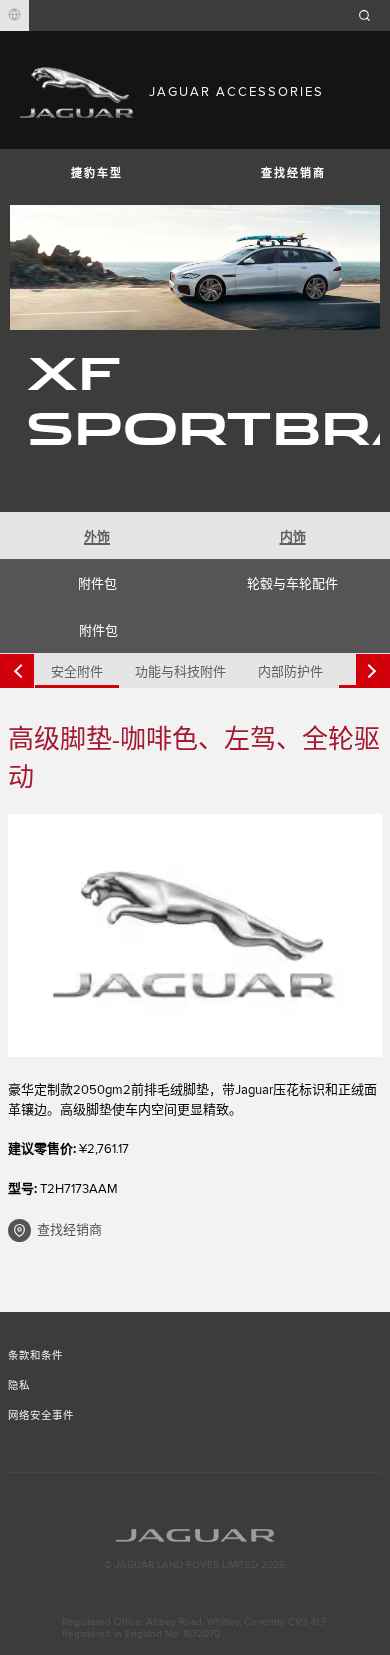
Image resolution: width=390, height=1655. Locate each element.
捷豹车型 (97, 173)
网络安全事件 (41, 1416)
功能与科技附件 (180, 672)
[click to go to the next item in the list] (373, 671)
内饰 (293, 537)
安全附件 (77, 672)
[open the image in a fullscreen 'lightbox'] (195, 935)
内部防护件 (290, 672)
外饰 (97, 537)
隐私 (19, 1386)
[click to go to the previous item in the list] (17, 671)
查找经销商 (293, 173)
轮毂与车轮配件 (292, 584)
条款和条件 (35, 1356)
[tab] (97, 535)
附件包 (97, 584)
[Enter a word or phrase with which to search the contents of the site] (371, 15)
